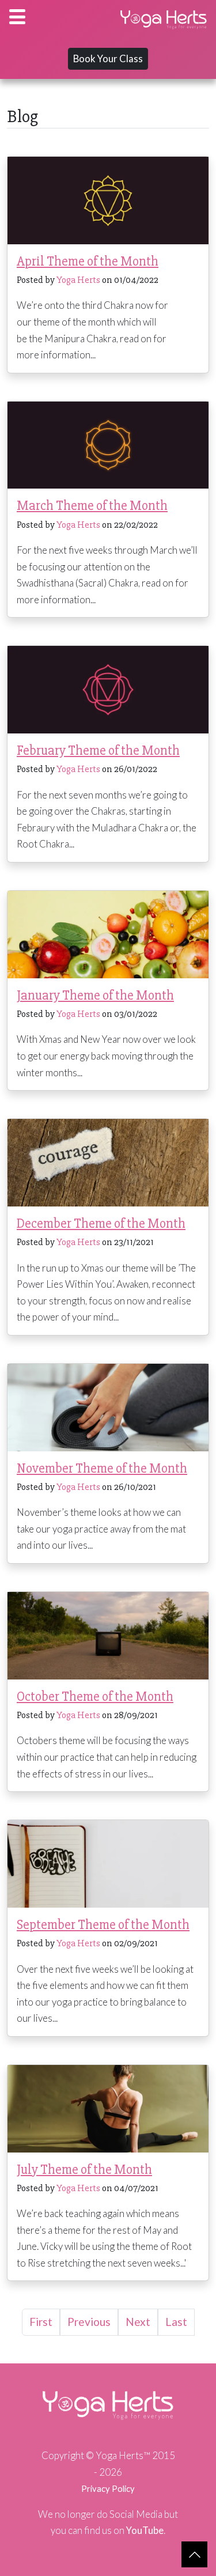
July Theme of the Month (84, 2170)
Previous (89, 2322)
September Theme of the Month (103, 1925)
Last (176, 2322)
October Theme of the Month (95, 1696)
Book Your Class (108, 58)
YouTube (145, 2530)
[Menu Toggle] (17, 17)
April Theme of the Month (88, 261)
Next (138, 2322)
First (41, 2322)
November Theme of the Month (102, 1468)
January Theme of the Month (95, 995)
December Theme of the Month (101, 1223)
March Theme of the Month (92, 506)
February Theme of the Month (98, 750)
